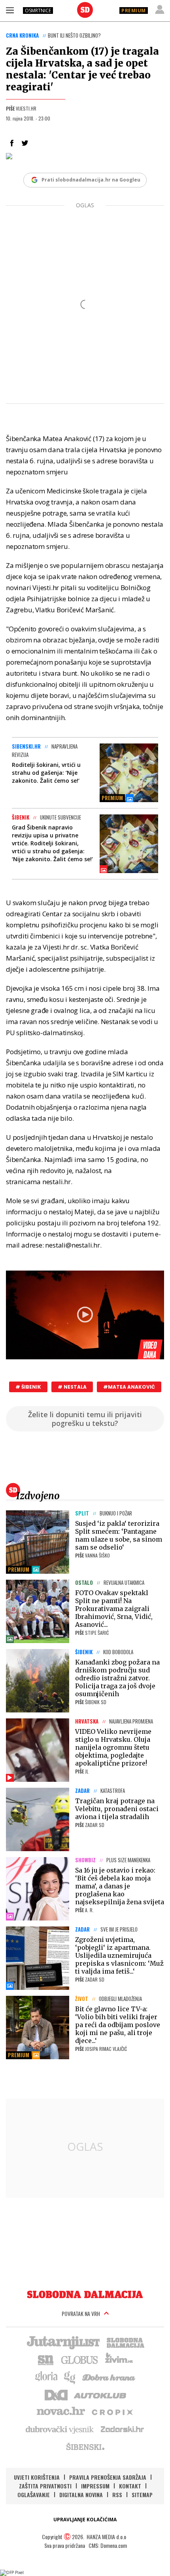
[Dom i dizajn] (56, 2394)
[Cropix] (112, 2412)
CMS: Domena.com (108, 2545)
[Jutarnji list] (63, 2342)
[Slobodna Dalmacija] (85, 10)
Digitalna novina (81, 2495)
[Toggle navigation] (10, 10)
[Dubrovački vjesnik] (60, 2429)
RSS (117, 2495)
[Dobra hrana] (109, 2377)
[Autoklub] (100, 2394)
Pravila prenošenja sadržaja (108, 2477)
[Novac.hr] (61, 2412)
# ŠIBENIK (28, 1387)
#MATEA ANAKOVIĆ (129, 1387)
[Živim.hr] (119, 2359)
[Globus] (80, 2359)
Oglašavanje (34, 2495)
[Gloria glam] (70, 2377)
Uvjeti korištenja (37, 2477)
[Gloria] (46, 2377)
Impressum (95, 2486)
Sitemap (142, 2495)
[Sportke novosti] (46, 2359)
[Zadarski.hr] (123, 2429)
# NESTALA (72, 1387)
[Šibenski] (85, 2446)
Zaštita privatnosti (45, 2486)
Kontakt (130, 2486)
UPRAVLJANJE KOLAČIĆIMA (85, 2520)
